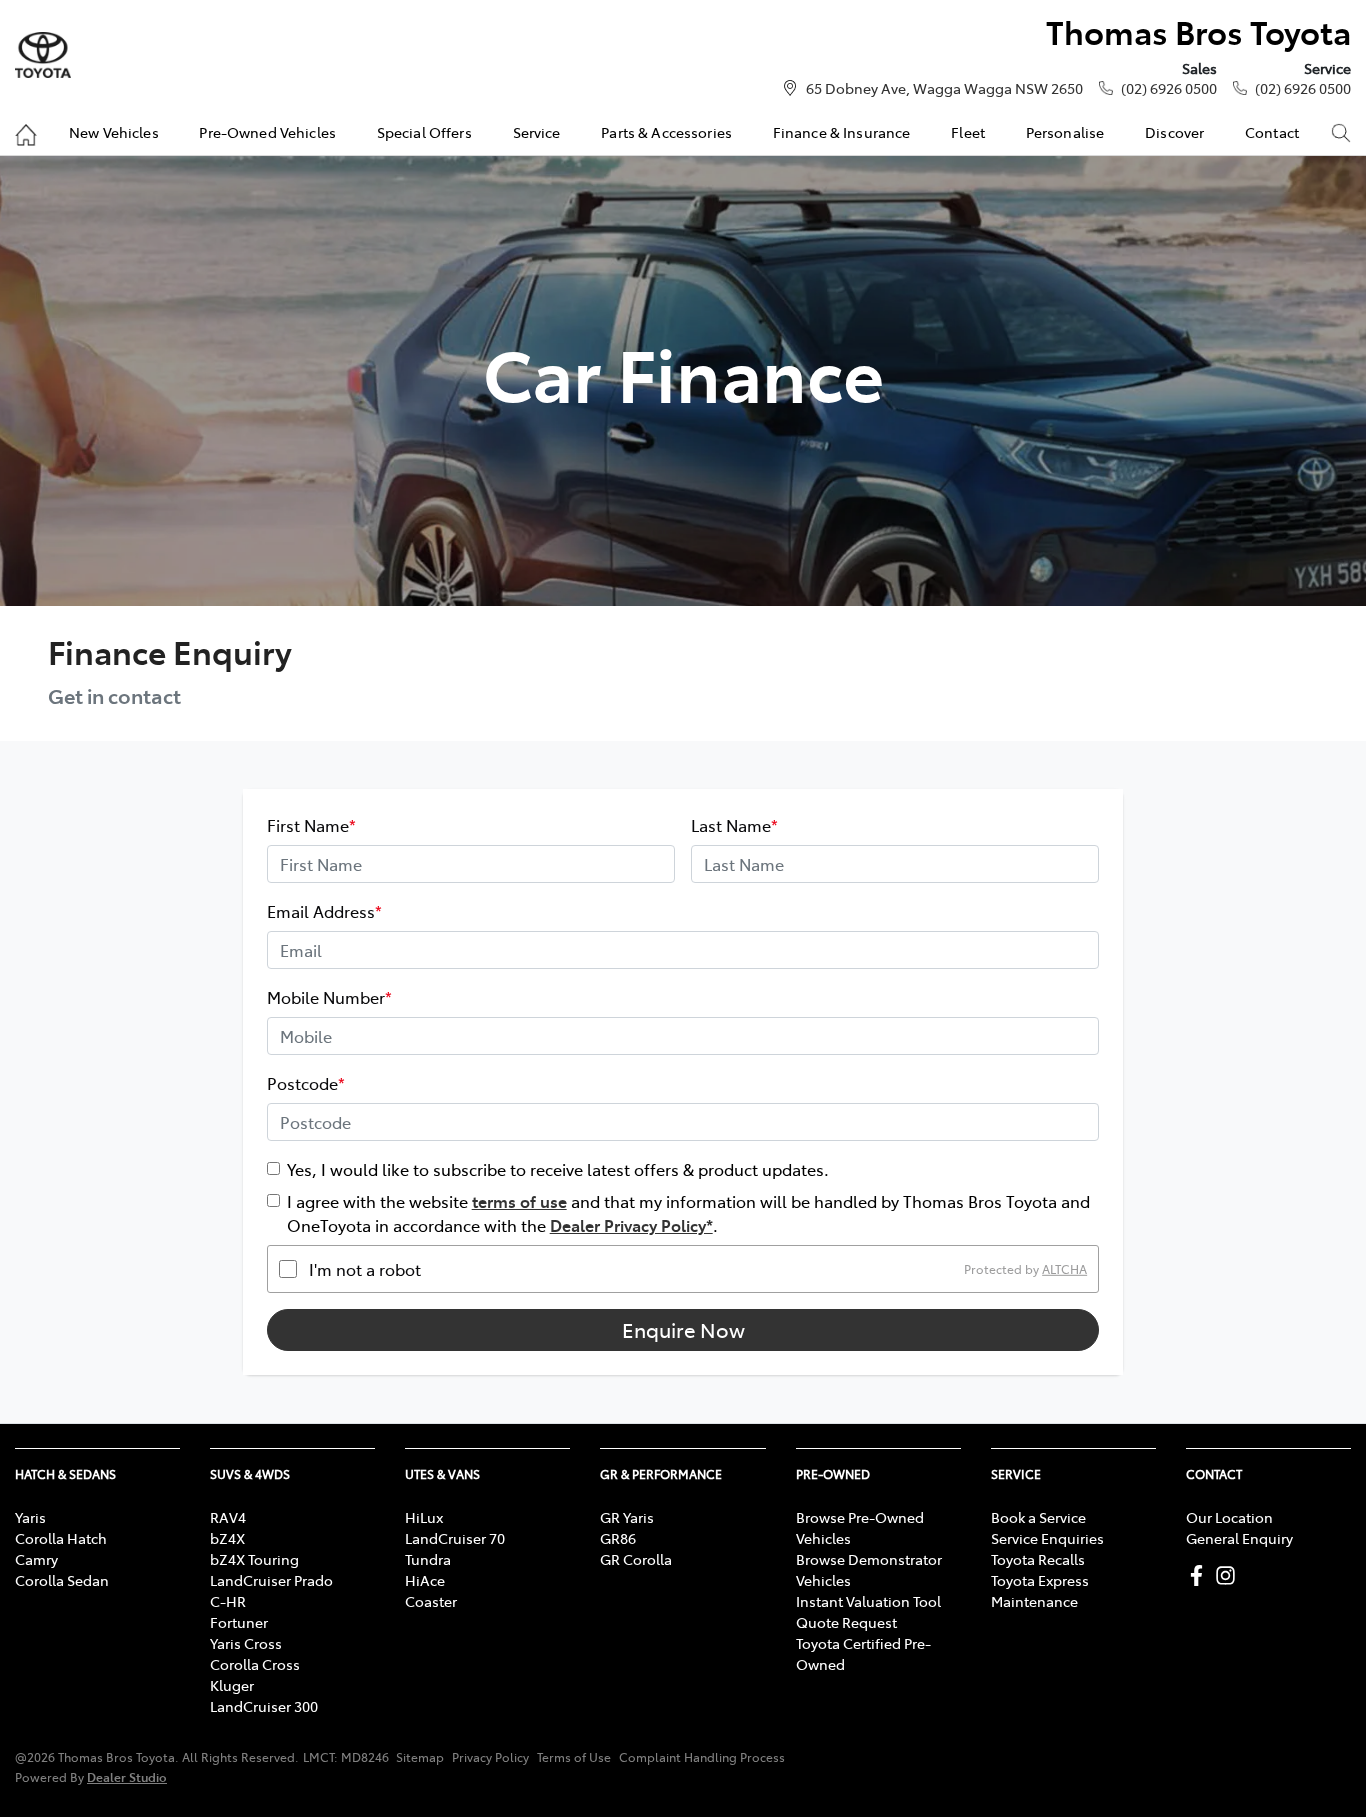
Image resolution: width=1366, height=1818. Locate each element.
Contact (1272, 132)
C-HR (228, 1601)
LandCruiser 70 (455, 1538)
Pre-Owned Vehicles (267, 132)
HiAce (425, 1580)
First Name (311, 825)
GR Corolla (636, 1559)
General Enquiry (1239, 1538)
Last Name (734, 825)
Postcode (306, 1083)
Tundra (428, 1559)
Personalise (1065, 132)
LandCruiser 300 (264, 1706)
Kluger (232, 1685)
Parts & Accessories (666, 132)
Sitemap (420, 1757)
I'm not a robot (365, 1269)
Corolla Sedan (62, 1580)
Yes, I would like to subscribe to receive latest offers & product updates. (558, 1169)
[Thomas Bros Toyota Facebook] (1200, 1575)
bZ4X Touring (254, 1559)
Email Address (324, 911)
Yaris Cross (246, 1643)
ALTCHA (1064, 1269)
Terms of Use (574, 1757)
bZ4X (227, 1538)
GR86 (618, 1538)
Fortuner (239, 1622)
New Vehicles (114, 132)
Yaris (30, 1517)
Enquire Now (683, 1329)
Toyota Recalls (1038, 1559)
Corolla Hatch (61, 1538)
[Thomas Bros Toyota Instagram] (1229, 1575)
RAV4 (228, 1517)
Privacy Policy (490, 1757)
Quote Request (846, 1622)
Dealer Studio (127, 1776)
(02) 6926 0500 (1169, 88)
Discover (1174, 132)
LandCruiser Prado (271, 1580)
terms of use (519, 1201)
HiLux (424, 1517)
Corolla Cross (255, 1664)
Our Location (1229, 1517)
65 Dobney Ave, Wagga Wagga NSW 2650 (944, 88)
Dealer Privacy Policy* (631, 1225)
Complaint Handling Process (702, 1757)
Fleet (968, 132)
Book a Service (1038, 1517)
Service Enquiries (1047, 1538)
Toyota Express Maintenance (1040, 1590)
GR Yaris (627, 1517)
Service (537, 132)
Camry (36, 1559)
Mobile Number (329, 997)
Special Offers (424, 132)
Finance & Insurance (842, 132)
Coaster (431, 1601)
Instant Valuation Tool (868, 1601)
